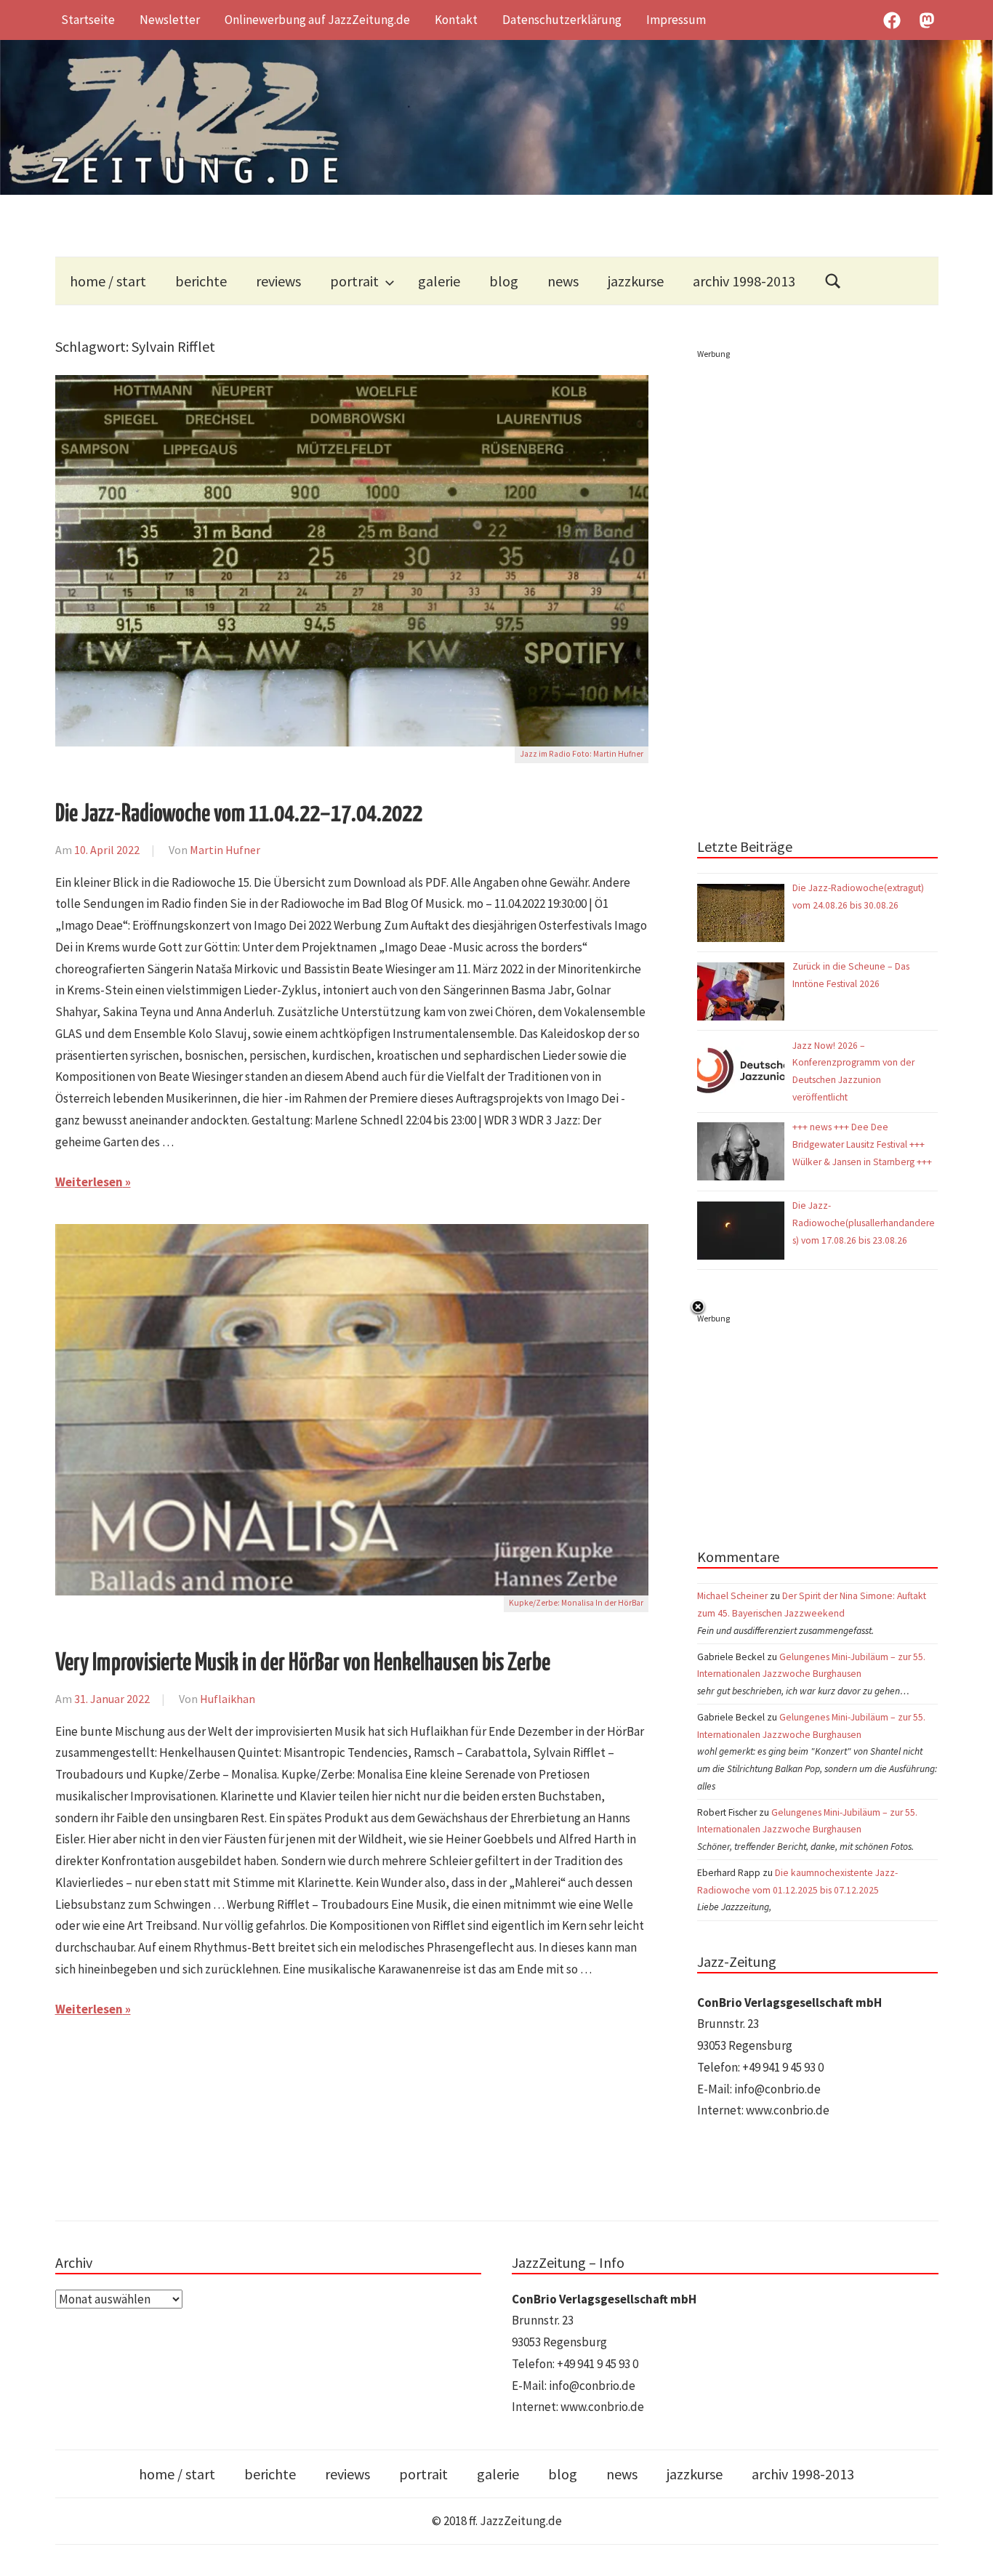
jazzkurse (636, 281)
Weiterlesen (89, 1182)
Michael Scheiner (732, 1596)
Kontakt (456, 20)
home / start (108, 281)
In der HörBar (619, 1603)
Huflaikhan (228, 1699)
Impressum (676, 20)
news (563, 281)
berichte (201, 281)
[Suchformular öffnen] (833, 281)
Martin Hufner (225, 850)
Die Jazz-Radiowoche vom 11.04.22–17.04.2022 (239, 814)
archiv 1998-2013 (744, 281)
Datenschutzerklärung (562, 20)
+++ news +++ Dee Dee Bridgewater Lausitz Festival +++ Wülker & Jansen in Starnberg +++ (862, 1144)
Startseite (88, 20)
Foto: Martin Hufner (608, 754)
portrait (354, 281)
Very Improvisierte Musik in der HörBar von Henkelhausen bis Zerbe (303, 1663)
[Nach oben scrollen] (968, 2551)
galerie (439, 281)
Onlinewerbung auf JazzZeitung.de (317, 20)
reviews (278, 281)
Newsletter (170, 20)
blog (504, 281)
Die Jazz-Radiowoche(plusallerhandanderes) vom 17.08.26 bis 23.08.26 (864, 1223)
